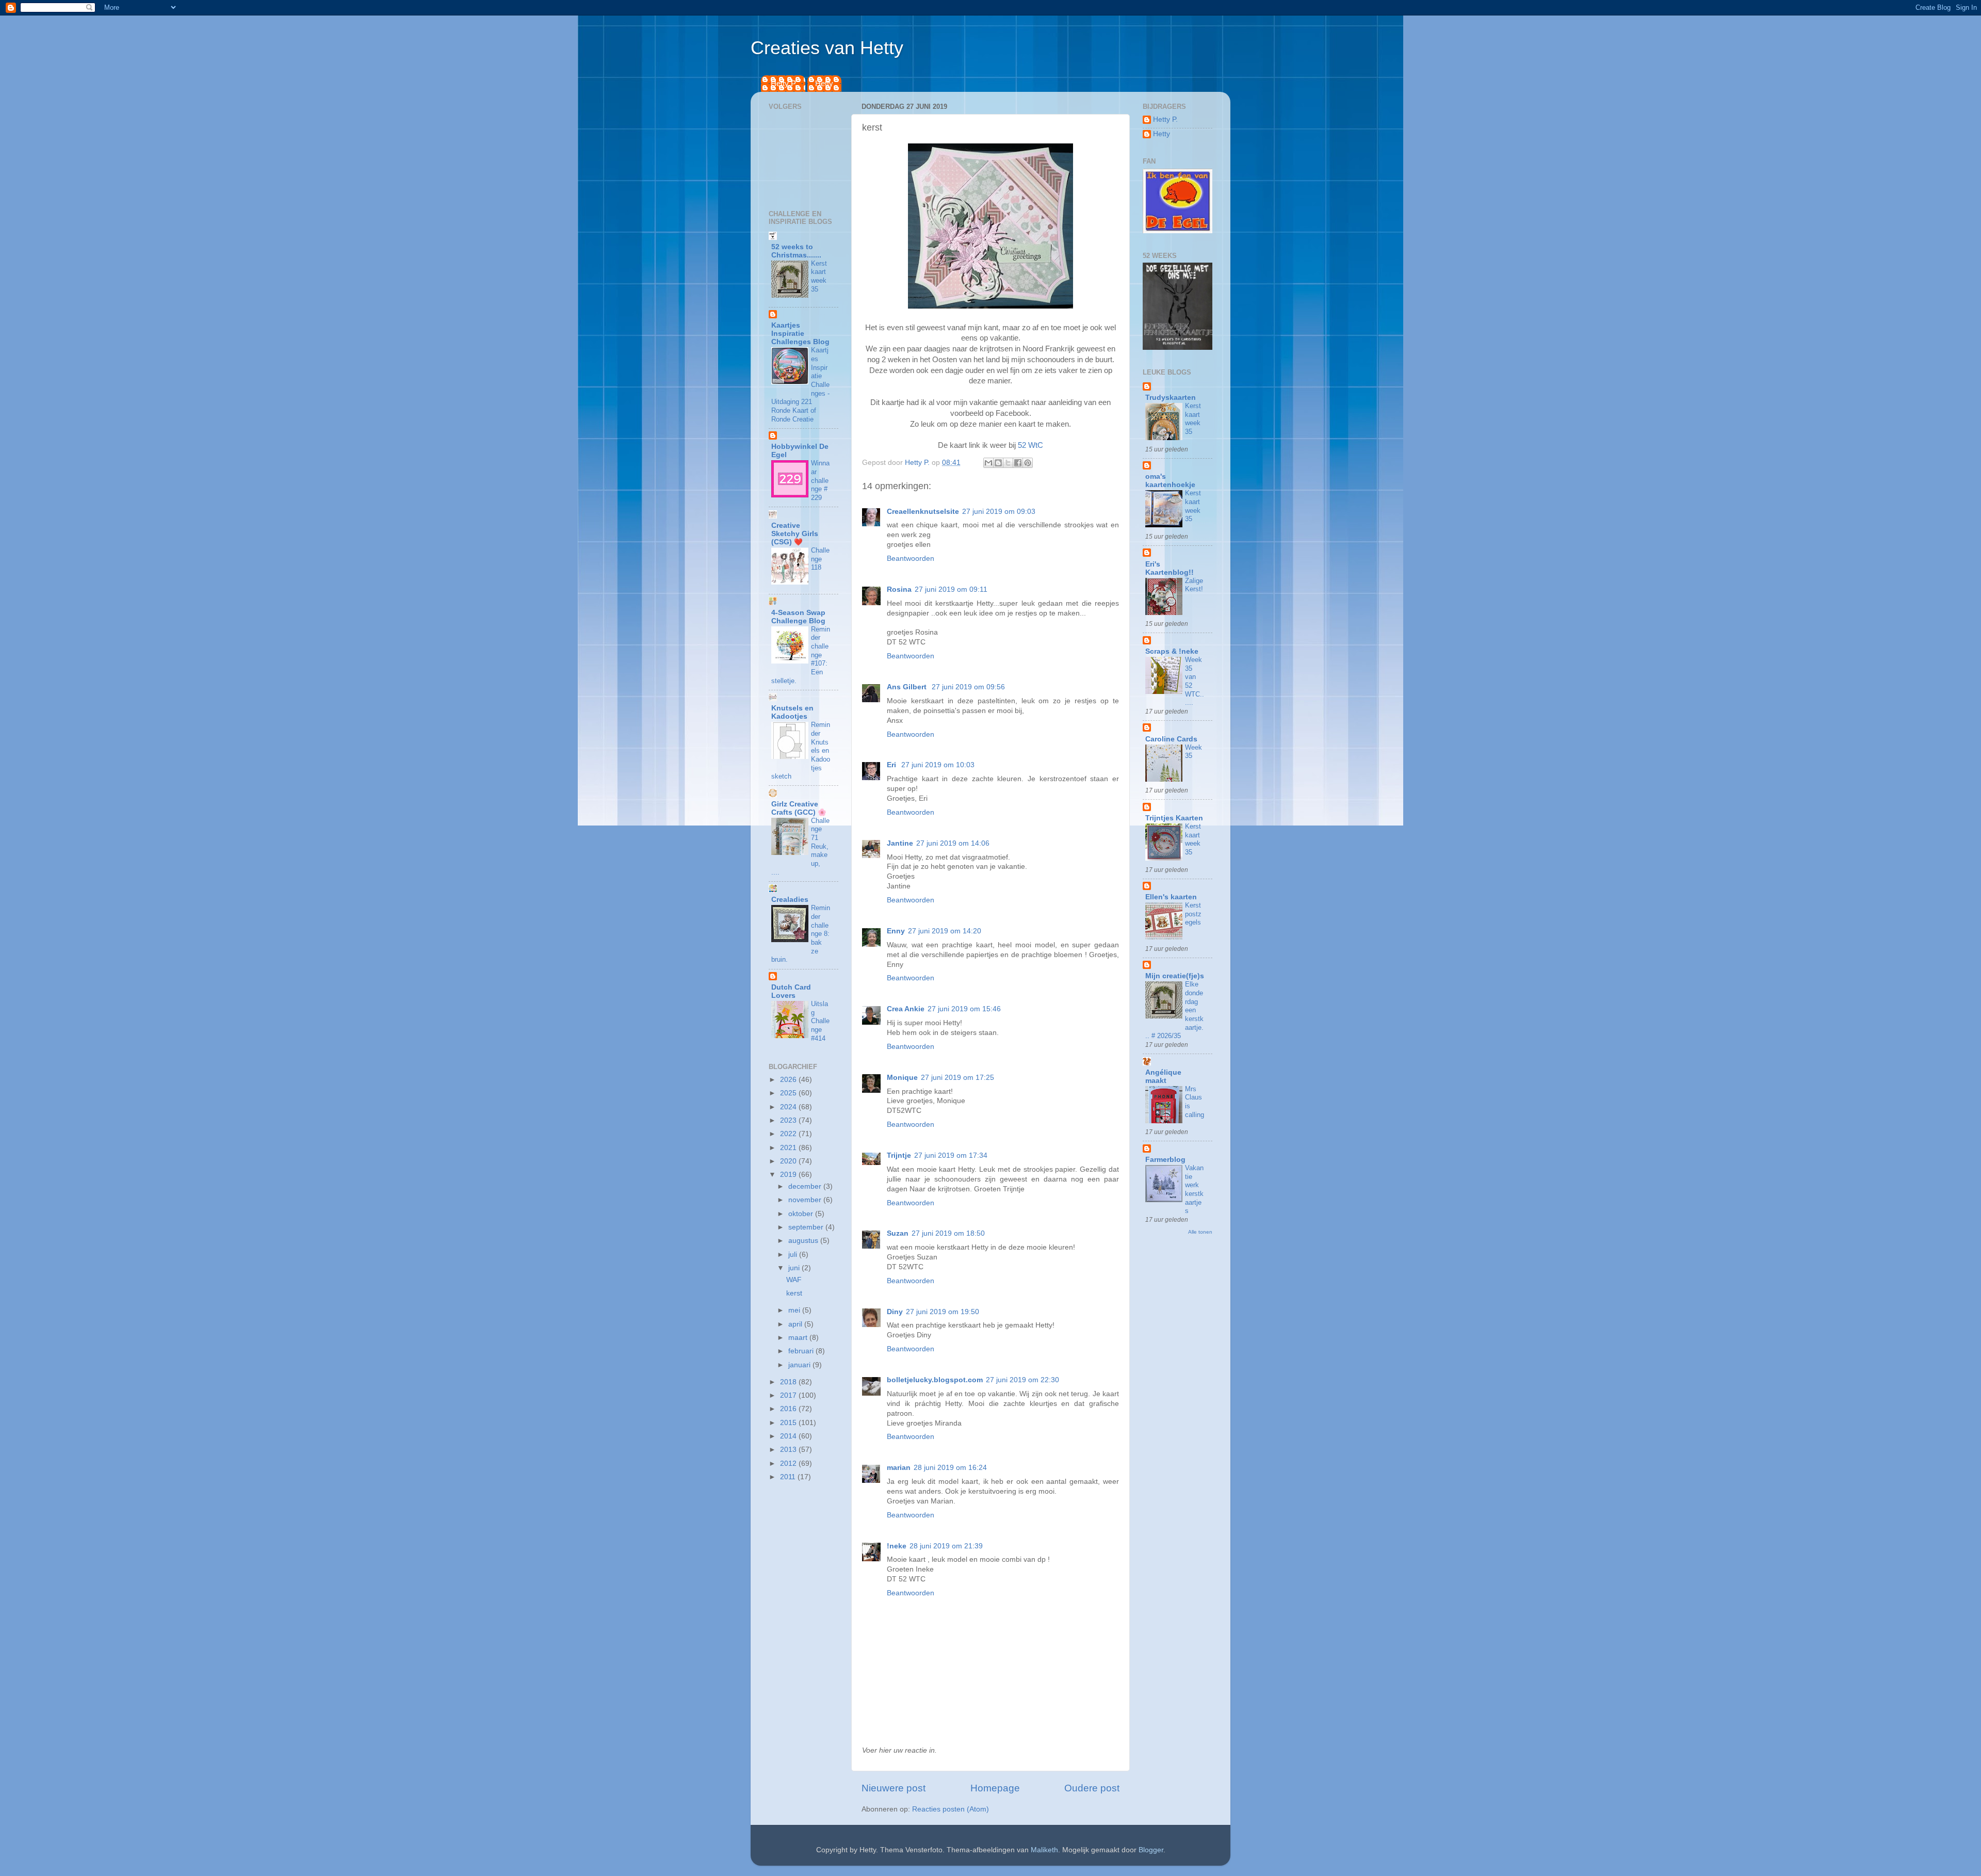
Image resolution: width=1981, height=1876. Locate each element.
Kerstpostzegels (1193, 914)
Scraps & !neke (1172, 651)
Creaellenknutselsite (923, 512)
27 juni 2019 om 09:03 (999, 512)
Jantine (900, 843)
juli (794, 1255)
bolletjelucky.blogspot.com (935, 1380)
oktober (802, 1214)
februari (802, 1351)
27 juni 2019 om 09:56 (968, 687)
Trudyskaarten (1171, 398)
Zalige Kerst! (1194, 585)
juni (795, 1268)
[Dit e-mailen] (988, 463)
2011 (789, 1477)
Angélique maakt (1163, 1077)
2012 (789, 1463)
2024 (789, 1107)
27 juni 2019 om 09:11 (951, 589)
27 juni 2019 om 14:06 (953, 843)
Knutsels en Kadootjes (792, 712)
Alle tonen (1200, 1232)
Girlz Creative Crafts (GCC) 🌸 (799, 808)
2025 (789, 1093)
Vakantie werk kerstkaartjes (1194, 1189)
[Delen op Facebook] (1018, 463)
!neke (897, 1546)
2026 (789, 1080)
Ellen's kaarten (1171, 897)
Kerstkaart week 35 (819, 276)
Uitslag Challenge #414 (820, 1021)
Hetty (824, 83)
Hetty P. (784, 83)
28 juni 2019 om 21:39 (946, 1546)
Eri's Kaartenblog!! (1170, 568)
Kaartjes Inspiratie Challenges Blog (800, 334)
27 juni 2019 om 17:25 (957, 1078)
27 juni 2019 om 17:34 (951, 1155)
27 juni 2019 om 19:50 (943, 1312)
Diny (895, 1312)
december (806, 1186)
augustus (804, 1241)
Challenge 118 (820, 559)
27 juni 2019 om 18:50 (948, 1233)
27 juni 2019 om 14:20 (945, 931)
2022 (789, 1134)
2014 (789, 1436)
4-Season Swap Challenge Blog (798, 617)
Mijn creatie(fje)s (1175, 976)
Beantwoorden (911, 559)
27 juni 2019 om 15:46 (964, 1009)
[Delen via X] (1008, 463)
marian (899, 1468)
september (807, 1227)
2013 (789, 1450)
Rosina (899, 589)
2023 (789, 1120)
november (806, 1200)
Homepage (995, 1788)
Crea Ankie (906, 1009)
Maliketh (1044, 1850)
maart (799, 1338)
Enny (896, 931)
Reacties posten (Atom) (951, 1809)
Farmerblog (1165, 1160)
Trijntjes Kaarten (1174, 818)
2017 (789, 1395)
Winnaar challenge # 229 (820, 480)
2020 (789, 1161)
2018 (789, 1382)
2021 (789, 1148)
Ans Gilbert (908, 687)
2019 (789, 1175)
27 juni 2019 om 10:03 (938, 765)
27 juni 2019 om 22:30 (1022, 1380)
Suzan (898, 1233)
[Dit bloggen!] (998, 463)
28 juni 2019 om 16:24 (950, 1468)
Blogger (1151, 1850)
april (796, 1324)
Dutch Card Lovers (791, 991)
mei (795, 1310)
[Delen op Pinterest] (1028, 463)
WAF (794, 1280)
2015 (789, 1423)
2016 (789, 1409)
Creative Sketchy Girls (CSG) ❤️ (795, 534)
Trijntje (899, 1155)
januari (800, 1365)
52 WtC (1029, 445)
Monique (902, 1078)
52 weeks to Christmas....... (796, 251)
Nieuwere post (894, 1788)
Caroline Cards (1171, 739)
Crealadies (790, 900)
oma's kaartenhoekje (1170, 481)
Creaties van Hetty (827, 48)
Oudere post (1092, 1788)
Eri (892, 765)
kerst (794, 1293)
